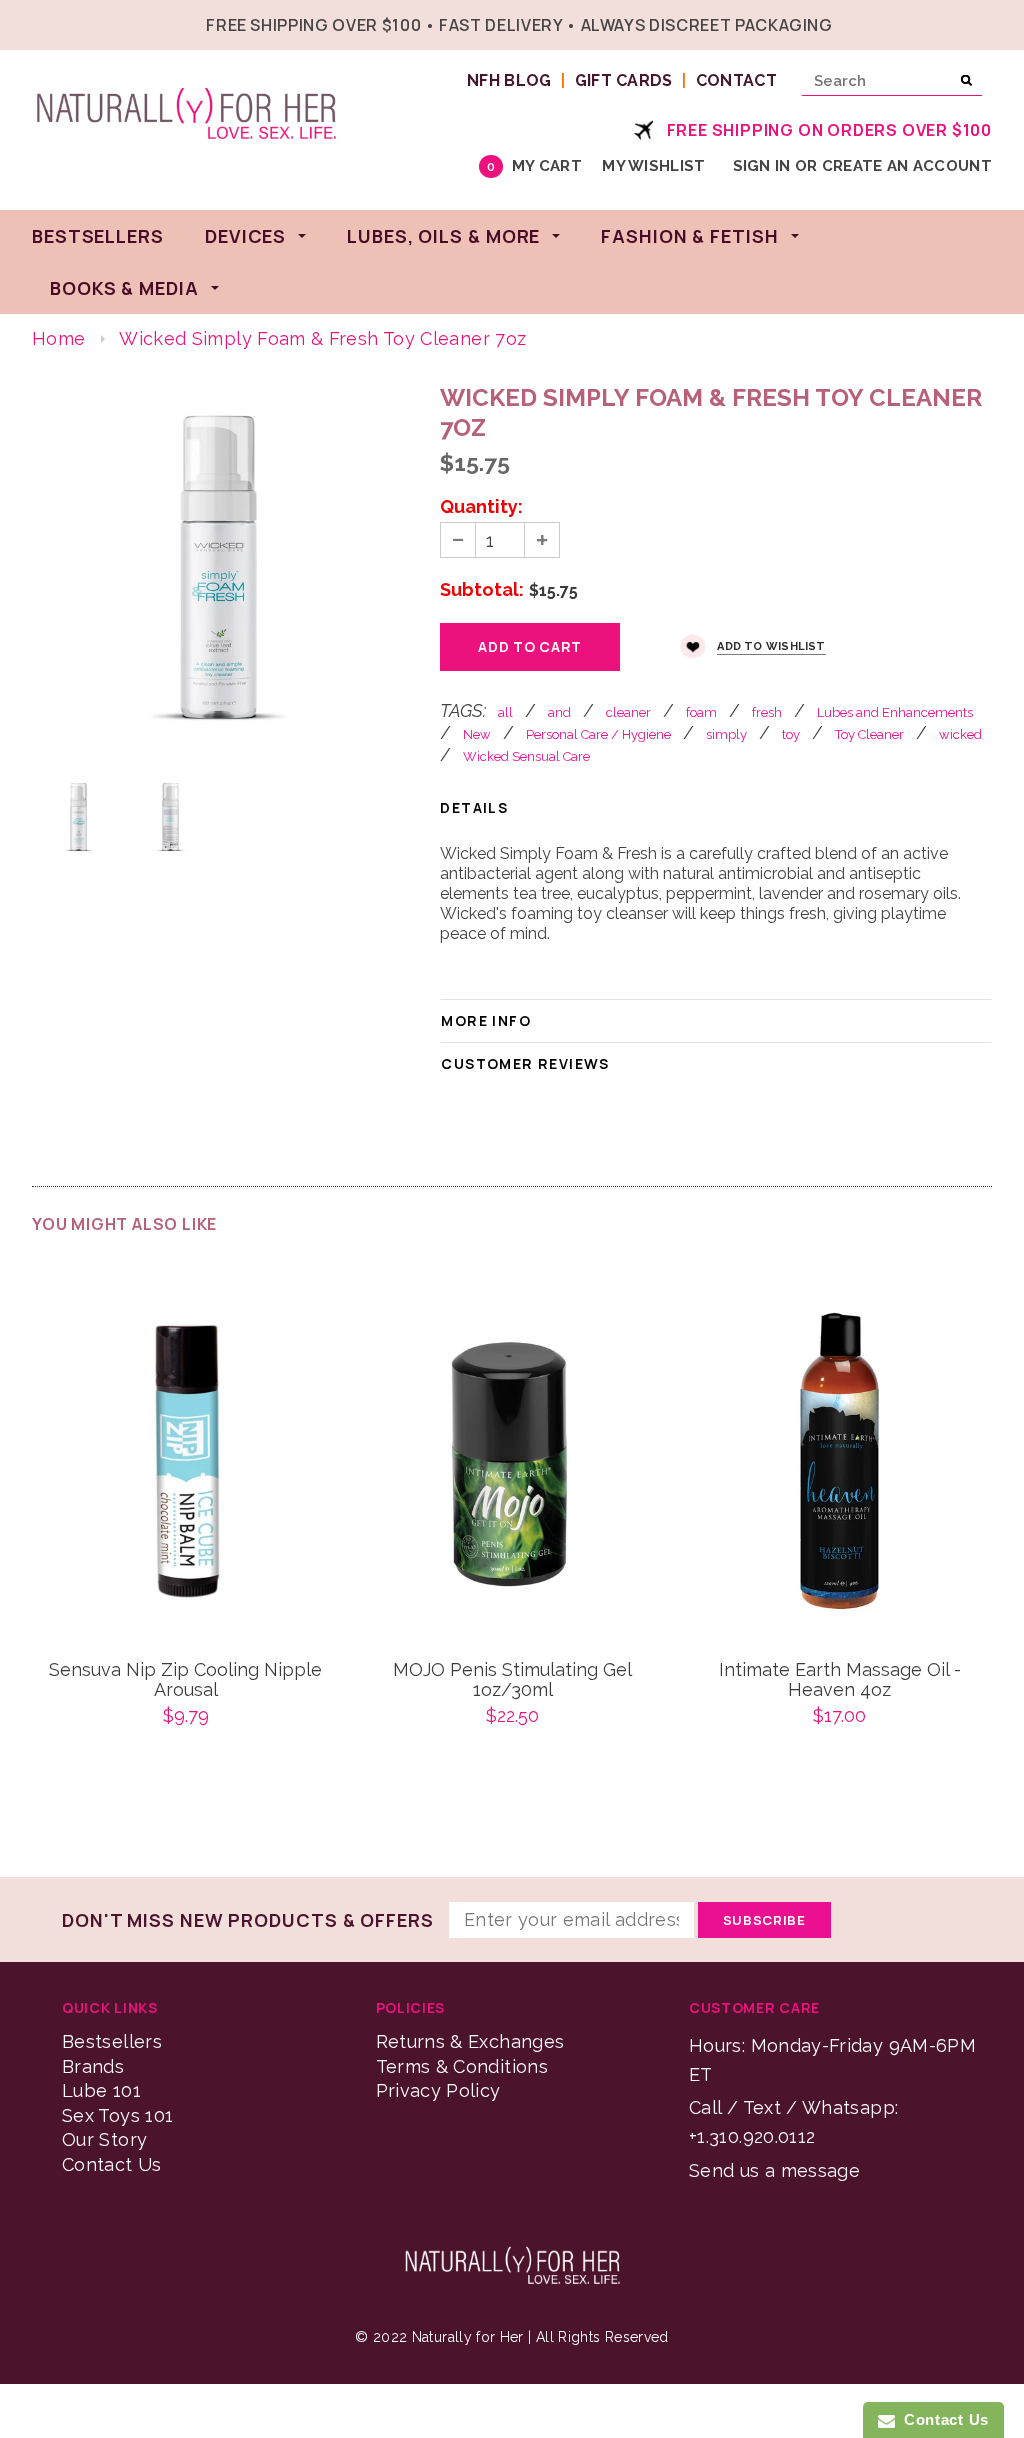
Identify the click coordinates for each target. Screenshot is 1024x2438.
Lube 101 (101, 2090)
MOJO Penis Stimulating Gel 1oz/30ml (512, 1680)
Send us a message (774, 2170)
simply (726, 734)
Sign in (762, 166)
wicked (960, 734)
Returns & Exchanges (470, 2041)
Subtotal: (482, 590)
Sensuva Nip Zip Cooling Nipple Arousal (185, 1680)
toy (791, 734)
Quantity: (481, 507)
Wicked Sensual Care (526, 756)
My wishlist (653, 166)
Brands (93, 2066)
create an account (907, 166)
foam (701, 712)
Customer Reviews (525, 1063)
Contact (736, 80)
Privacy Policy (438, 2090)
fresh (767, 712)
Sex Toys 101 (117, 2115)
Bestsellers (112, 2041)
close (987, 22)
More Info (486, 1020)
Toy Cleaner (869, 734)
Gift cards (624, 80)
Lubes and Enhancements (895, 712)
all (505, 712)
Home (58, 338)
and (559, 712)
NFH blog (509, 80)
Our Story (104, 2139)
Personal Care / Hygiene (598, 734)
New (477, 734)
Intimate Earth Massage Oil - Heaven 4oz (840, 1680)
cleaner (628, 712)
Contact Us (112, 2164)
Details (474, 807)
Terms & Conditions (462, 2066)
